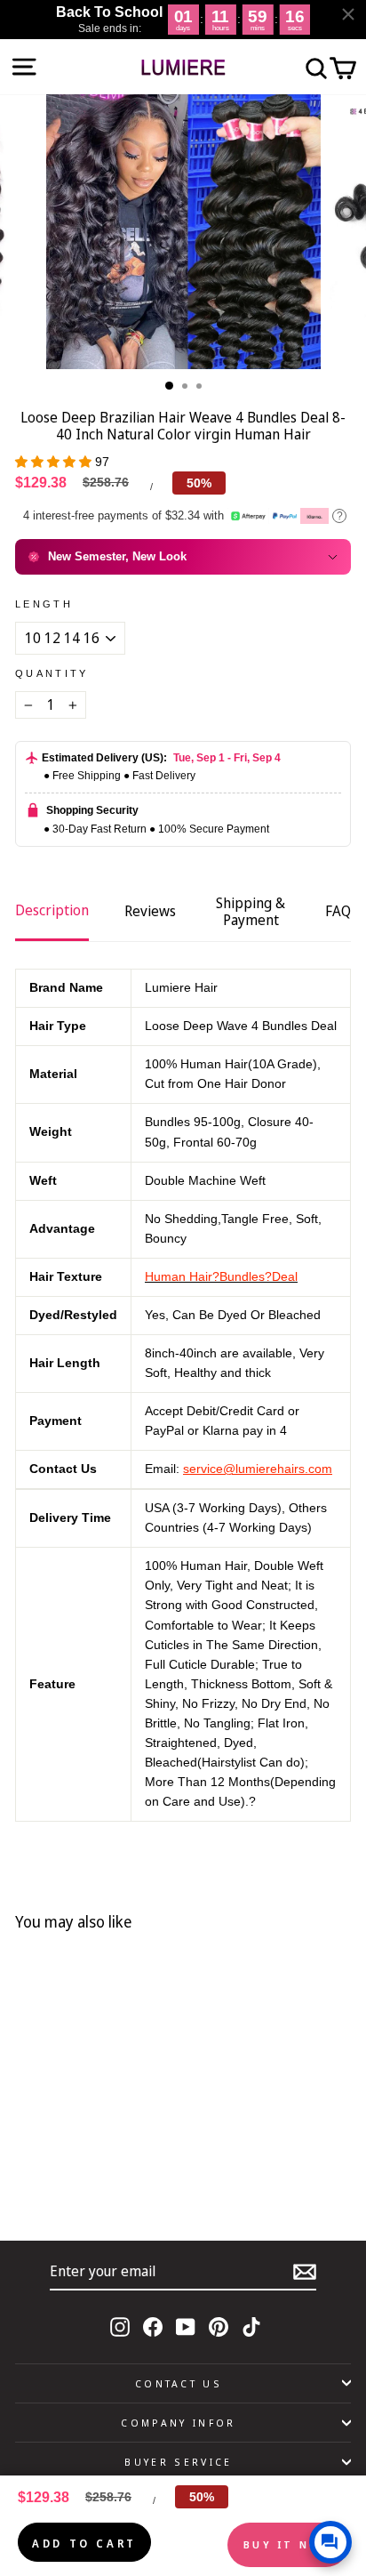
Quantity (52, 673)
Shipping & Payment (251, 911)
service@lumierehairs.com (258, 1469)
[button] (55, 462)
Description (52, 910)
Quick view (127, 2161)
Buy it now (288, 2544)
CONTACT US (179, 2383)
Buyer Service (178, 2462)
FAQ (338, 911)
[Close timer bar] (348, 14)
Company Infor (178, 2423)
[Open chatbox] (330, 2542)
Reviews (150, 911)
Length (44, 604)
